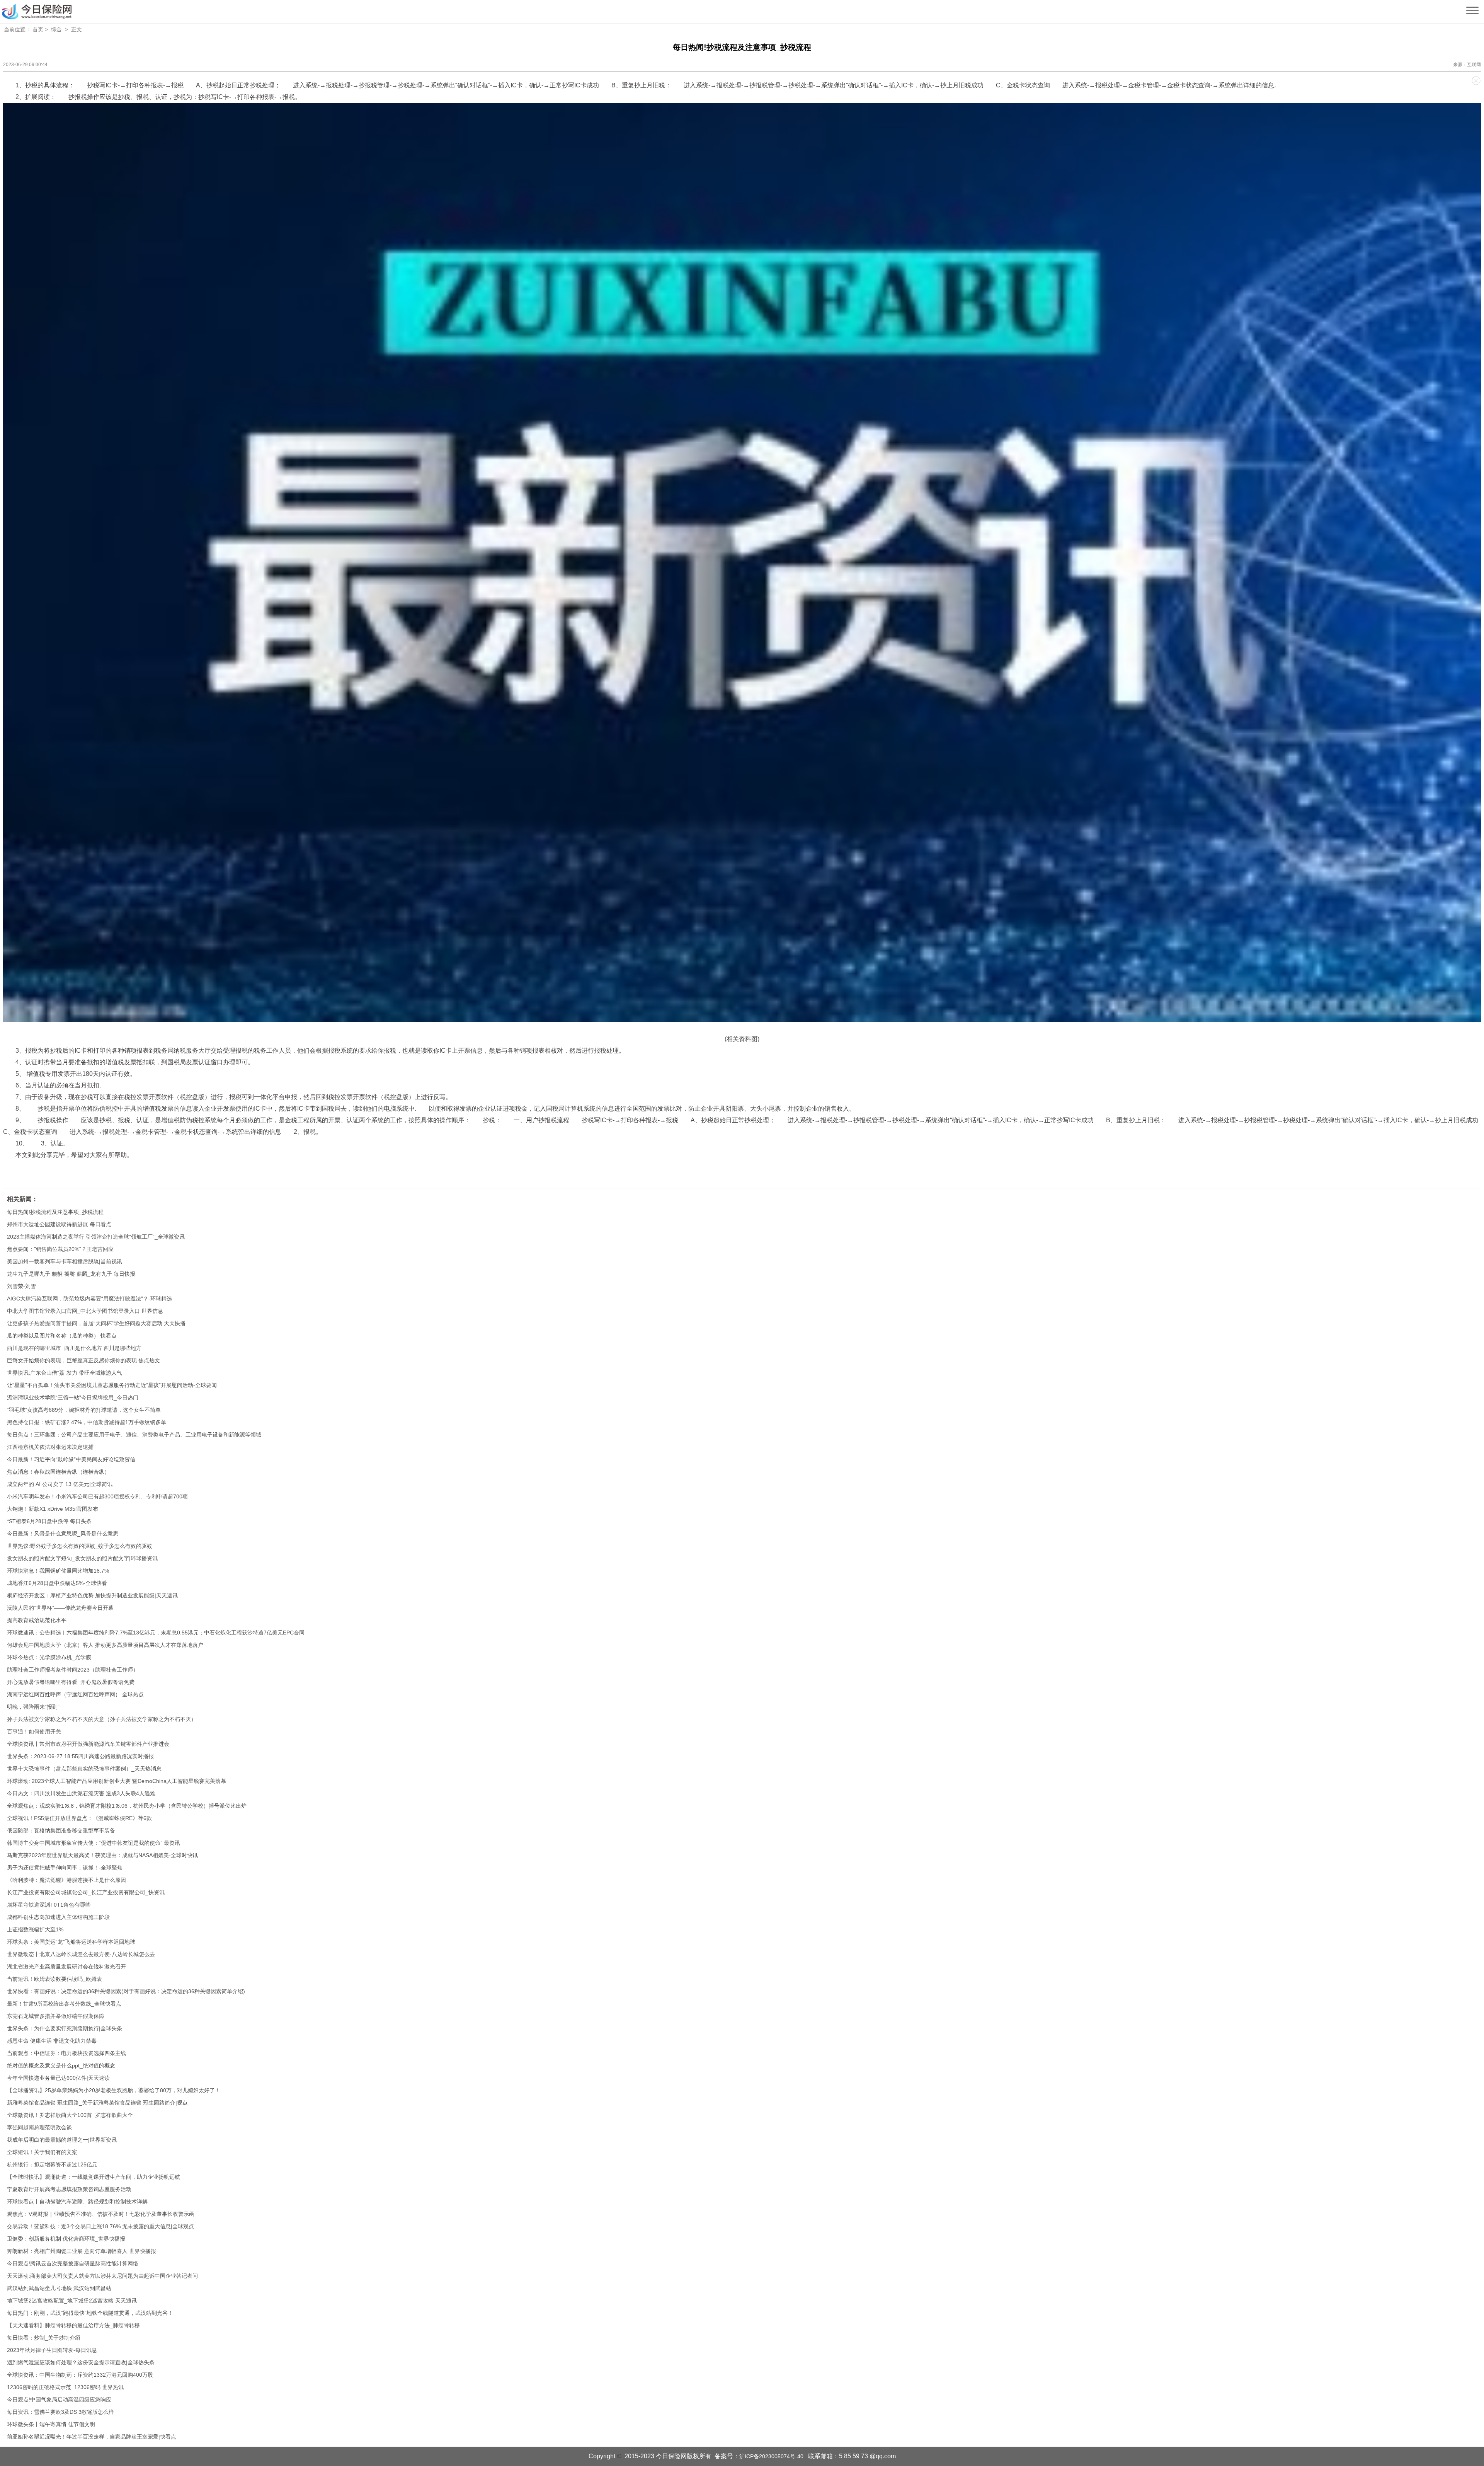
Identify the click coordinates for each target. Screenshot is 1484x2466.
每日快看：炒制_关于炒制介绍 (44, 2338)
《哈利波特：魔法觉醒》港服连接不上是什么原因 (66, 1880)
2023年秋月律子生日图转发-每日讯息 (52, 2350)
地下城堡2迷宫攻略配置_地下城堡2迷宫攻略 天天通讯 (72, 2301)
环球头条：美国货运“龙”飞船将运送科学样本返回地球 (71, 1942)
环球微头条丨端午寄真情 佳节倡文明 (51, 2424)
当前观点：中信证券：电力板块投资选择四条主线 (66, 2053)
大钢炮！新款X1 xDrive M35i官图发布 (53, 1509)
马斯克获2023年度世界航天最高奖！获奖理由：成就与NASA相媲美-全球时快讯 (102, 1855)
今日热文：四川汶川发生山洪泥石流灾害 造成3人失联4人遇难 (81, 1793)
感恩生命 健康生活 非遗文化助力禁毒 (52, 2041)
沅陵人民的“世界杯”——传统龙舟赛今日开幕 (60, 1608)
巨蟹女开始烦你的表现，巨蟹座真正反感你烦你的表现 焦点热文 (83, 1360)
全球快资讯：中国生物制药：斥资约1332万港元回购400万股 (80, 2375)
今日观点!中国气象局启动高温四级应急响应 (59, 2400)
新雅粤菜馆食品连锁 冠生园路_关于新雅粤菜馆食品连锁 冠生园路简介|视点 (97, 2103)
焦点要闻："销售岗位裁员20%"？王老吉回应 (60, 1249)
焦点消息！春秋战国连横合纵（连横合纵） (58, 1472)
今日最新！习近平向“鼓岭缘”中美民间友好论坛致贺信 (71, 1459)
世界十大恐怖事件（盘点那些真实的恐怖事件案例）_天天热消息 (84, 1769)
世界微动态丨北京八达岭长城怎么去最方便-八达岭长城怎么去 (81, 1954)
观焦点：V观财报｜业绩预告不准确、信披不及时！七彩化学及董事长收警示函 (101, 2214)
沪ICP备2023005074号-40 (771, 2456)
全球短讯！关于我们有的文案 (42, 2152)
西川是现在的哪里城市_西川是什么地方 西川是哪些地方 (74, 1348)
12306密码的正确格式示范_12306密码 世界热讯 (65, 2387)
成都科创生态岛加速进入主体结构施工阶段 (58, 1917)
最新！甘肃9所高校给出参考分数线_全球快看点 (64, 2004)
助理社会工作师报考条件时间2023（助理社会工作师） (73, 1670)
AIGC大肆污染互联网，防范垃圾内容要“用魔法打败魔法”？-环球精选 (89, 1299)
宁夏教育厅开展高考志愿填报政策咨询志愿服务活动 (69, 2189)
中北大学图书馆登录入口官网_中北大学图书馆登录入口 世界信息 (85, 1311)
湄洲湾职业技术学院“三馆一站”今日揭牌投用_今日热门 (73, 1397)
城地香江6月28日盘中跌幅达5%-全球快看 (57, 1583)
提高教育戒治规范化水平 (37, 1620)
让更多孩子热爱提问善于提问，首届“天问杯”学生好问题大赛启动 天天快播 (96, 1323)
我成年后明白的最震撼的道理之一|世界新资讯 (62, 2140)
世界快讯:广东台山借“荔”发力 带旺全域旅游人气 (65, 1373)
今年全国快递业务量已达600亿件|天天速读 (58, 2078)
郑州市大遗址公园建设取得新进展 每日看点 (59, 1224)
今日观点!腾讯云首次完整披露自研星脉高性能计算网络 (73, 2263)
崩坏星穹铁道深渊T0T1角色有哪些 (49, 1905)
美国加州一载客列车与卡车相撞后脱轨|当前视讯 (65, 1261)
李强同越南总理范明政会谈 (39, 2127)
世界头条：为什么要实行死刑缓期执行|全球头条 (65, 2028)
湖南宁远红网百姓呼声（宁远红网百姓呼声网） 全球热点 (75, 1694)
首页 (38, 29)
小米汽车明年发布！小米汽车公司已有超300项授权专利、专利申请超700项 (97, 1496)
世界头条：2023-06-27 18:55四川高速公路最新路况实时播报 (80, 1756)
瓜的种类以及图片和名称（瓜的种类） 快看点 (62, 1336)
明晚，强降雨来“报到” (33, 1707)
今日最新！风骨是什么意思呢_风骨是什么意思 (63, 1534)
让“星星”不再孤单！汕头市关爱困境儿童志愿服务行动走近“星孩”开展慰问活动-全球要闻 (112, 1385)
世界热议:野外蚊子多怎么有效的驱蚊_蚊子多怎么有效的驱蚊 (80, 1546)
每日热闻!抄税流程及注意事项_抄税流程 (55, 1212)
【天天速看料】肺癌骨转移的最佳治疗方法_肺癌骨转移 (73, 2325)
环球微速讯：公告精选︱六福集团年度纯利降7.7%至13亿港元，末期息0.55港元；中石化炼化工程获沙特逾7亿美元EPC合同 (156, 1633)
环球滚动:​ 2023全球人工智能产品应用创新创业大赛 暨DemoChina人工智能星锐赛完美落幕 (117, 1781)
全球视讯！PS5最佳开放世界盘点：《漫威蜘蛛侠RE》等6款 (79, 1818)
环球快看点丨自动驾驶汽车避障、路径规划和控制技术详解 (77, 2202)
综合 (56, 29)
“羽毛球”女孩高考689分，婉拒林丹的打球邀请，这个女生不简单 (84, 1410)
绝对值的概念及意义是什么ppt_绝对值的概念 (61, 2066)
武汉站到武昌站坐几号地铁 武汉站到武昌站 (59, 2288)
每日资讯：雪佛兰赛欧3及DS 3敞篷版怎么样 (60, 2412)
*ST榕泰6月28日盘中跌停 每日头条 (49, 1521)
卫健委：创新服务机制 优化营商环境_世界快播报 (66, 2239)
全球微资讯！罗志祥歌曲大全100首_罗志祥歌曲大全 (70, 2115)
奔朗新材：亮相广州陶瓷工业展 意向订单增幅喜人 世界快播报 (82, 2251)
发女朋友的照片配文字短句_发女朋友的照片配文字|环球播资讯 (82, 1558)
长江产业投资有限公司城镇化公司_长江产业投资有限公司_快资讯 (86, 1892)
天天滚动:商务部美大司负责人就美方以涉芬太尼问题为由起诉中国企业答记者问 (102, 2276)
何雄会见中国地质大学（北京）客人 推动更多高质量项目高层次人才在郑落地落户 (105, 1645)
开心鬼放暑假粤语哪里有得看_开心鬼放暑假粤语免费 (71, 1682)
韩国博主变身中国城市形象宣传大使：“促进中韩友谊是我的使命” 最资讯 (94, 1843)
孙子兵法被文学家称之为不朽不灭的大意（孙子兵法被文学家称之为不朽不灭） (102, 1719)
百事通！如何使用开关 (34, 1731)
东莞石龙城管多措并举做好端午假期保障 (56, 2016)
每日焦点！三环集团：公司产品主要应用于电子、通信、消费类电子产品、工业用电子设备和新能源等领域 (134, 1435)
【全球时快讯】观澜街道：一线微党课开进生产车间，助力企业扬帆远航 (94, 2177)
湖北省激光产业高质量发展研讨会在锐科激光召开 (66, 1967)
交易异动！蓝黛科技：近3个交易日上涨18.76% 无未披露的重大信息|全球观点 (100, 2226)
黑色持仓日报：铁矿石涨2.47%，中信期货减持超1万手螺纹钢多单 (87, 1422)
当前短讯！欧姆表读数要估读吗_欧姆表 (54, 1979)
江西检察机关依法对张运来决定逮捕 (50, 1447)
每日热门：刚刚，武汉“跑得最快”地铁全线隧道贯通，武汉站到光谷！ (90, 2313)
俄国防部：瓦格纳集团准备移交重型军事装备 (61, 1830)
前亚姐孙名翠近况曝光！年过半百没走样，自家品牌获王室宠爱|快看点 (92, 2437)
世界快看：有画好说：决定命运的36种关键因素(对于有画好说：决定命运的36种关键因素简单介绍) (126, 1991)
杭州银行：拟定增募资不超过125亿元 (52, 2164)
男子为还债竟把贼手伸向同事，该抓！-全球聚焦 (65, 1868)
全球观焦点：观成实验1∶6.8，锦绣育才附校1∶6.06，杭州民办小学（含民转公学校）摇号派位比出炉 (127, 1806)
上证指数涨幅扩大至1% (35, 1929)
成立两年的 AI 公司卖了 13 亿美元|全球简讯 (60, 1484)
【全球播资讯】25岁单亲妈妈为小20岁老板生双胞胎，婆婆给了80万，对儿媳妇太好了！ (114, 2090)
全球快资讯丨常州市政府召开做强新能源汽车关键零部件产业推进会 (88, 1744)
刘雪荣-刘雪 (21, 1286)
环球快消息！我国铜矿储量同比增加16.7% (58, 1571)
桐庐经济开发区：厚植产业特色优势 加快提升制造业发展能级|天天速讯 (92, 1595)
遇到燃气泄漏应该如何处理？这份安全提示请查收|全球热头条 (81, 2362)
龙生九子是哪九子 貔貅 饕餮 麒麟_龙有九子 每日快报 (71, 1274)
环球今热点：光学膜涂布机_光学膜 (49, 1657)
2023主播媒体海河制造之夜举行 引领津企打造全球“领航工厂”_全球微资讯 (96, 1237)
